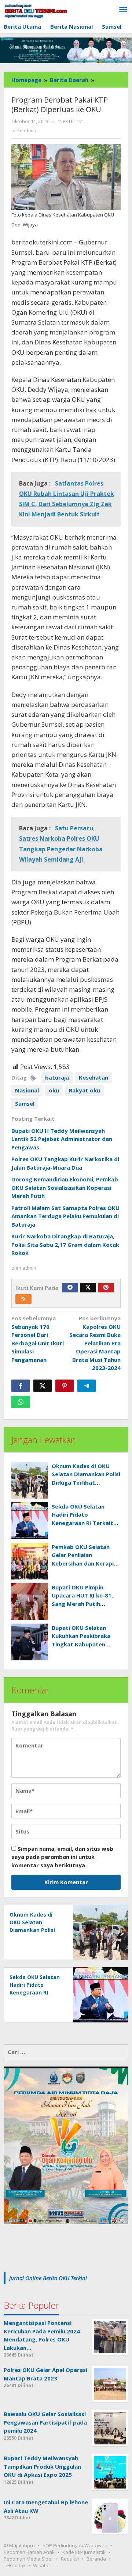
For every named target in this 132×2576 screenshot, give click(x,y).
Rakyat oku (85, 1090)
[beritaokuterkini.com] (36, 11)
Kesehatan (93, 1077)
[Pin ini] (65, 1386)
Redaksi (70, 2559)
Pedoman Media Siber (28, 2559)
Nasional (27, 1090)
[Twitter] (88, 1288)
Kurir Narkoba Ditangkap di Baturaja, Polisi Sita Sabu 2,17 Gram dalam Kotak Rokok (65, 1244)
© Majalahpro (19, 2545)
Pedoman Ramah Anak (29, 2552)
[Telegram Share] (87, 1386)
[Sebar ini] (21, 1386)
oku (54, 1090)
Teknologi (14, 2565)
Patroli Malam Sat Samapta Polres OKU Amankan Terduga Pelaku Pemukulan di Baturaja (65, 1216)
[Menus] (123, 10)
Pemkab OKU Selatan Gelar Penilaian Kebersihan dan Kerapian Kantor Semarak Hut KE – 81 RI (86, 1563)
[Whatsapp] (21, 1402)
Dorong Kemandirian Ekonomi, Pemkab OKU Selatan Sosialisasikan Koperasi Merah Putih (65, 1187)
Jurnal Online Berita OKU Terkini (48, 2278)
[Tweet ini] (43, 1386)
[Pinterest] (106, 1288)
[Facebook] (70, 1288)
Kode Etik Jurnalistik (84, 2552)
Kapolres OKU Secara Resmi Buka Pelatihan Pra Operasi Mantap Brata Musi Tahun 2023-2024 (95, 1343)
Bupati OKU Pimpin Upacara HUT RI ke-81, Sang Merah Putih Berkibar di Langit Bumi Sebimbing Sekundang (84, 1604)
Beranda (96, 2559)
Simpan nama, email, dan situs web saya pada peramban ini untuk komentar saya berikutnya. (62, 1857)
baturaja (57, 1077)
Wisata (41, 2565)
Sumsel (25, 1103)
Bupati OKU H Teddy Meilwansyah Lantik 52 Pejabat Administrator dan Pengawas (62, 1139)
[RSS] (23, 1299)
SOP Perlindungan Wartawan (75, 2545)
